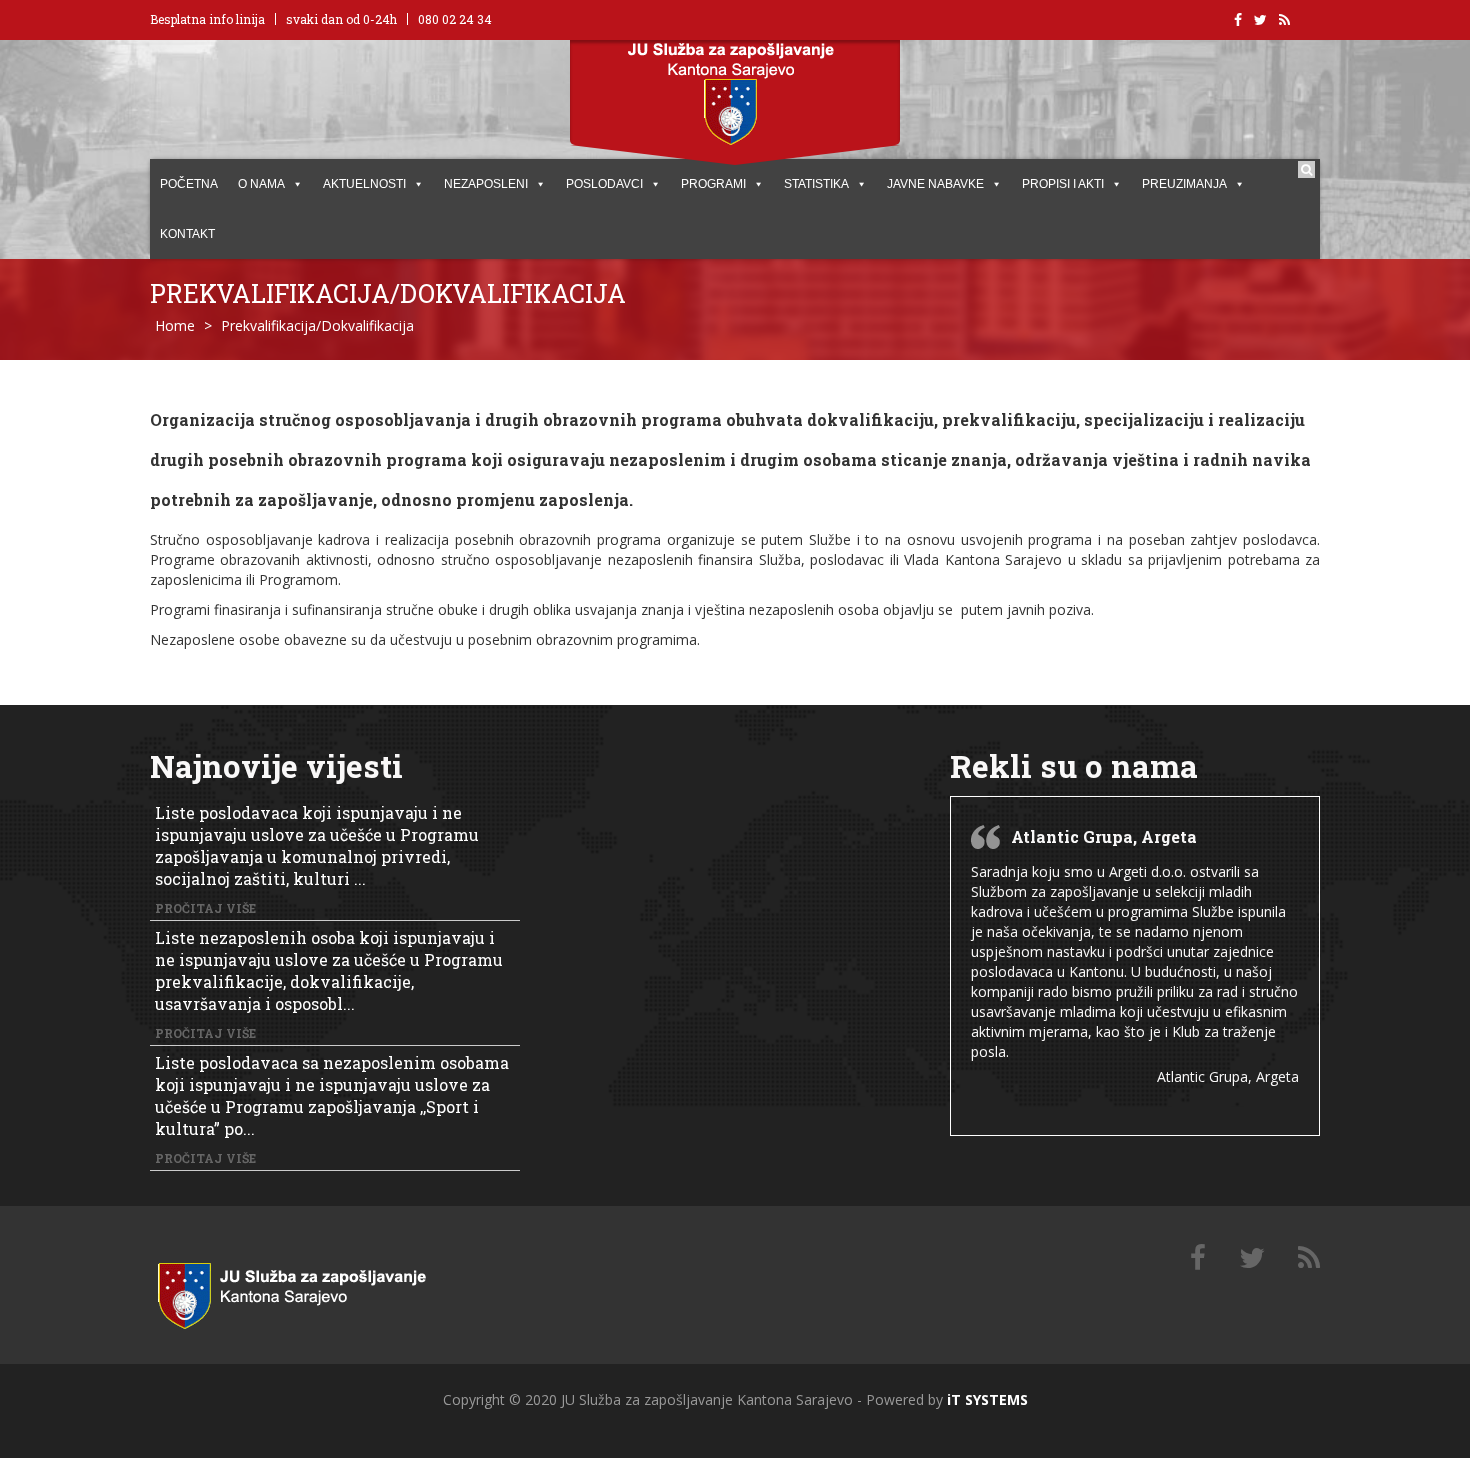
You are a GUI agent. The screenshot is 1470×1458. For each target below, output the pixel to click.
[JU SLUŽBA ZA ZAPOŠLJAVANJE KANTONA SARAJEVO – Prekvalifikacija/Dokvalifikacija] (315, 1291)
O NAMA (261, 184)
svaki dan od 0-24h (341, 19)
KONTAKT (187, 234)
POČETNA (189, 184)
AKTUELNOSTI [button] (364, 184)
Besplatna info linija (207, 19)
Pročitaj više (205, 908)
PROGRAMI (713, 184)
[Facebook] (1198, 1258)
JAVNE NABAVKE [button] (935, 184)
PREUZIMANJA (1184, 184)
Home (175, 325)
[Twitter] (1252, 1258)
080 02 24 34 (455, 19)
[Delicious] (1309, 1258)
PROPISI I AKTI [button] (1063, 184)
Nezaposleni (486, 184)
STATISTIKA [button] (816, 184)
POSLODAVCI (604, 184)
